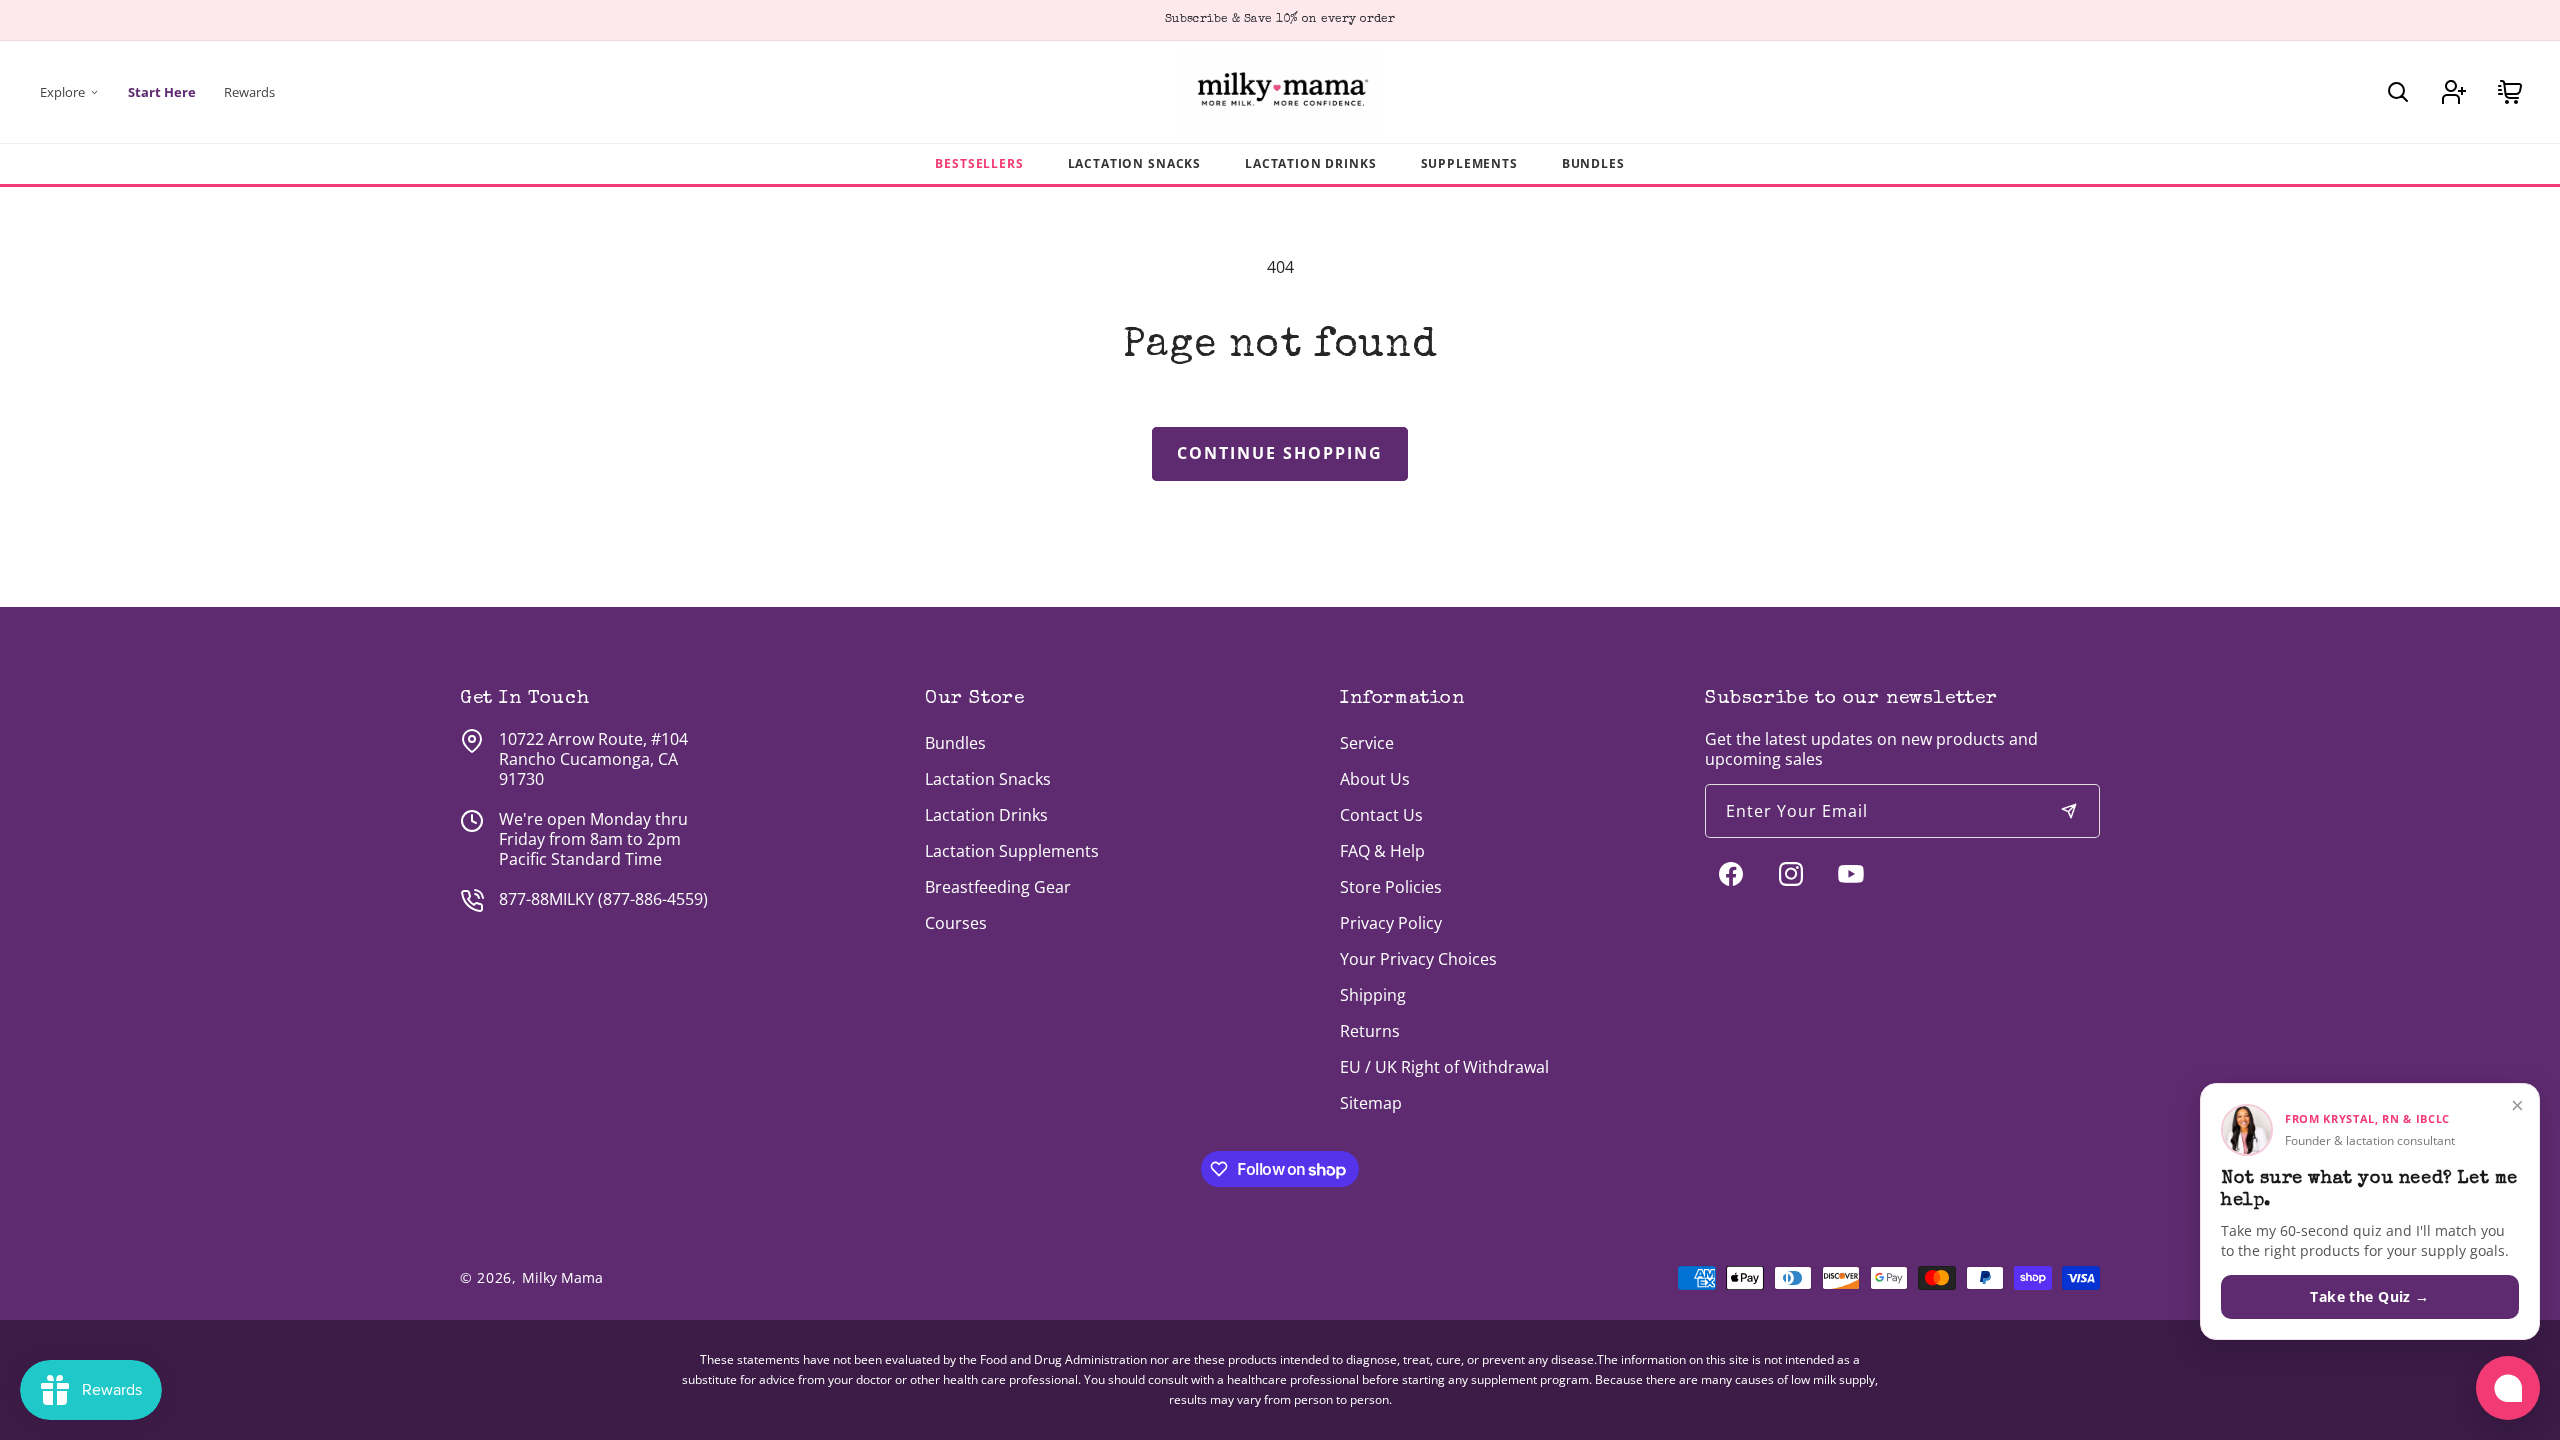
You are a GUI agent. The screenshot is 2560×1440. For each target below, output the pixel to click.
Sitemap (1371, 1103)
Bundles (1593, 163)
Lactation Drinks (1310, 163)
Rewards (249, 92)
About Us (1375, 779)
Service (1367, 743)
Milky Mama (562, 1277)
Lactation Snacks (1134, 163)
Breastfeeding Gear (998, 887)
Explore (62, 92)
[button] (2398, 92)
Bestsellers (979, 163)
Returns (1370, 1031)
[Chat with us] (2508, 1388)
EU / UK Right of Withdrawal (1444, 1067)
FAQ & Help (1382, 851)
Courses (956, 923)
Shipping (1373, 995)
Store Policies (1391, 887)
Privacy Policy (1391, 923)
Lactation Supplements (1012, 851)
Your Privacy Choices (1418, 959)
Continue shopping (1280, 453)
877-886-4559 (653, 899)
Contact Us (1381, 815)
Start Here (162, 92)
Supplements (1469, 163)
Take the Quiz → (2369, 1296)
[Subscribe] (2069, 811)
